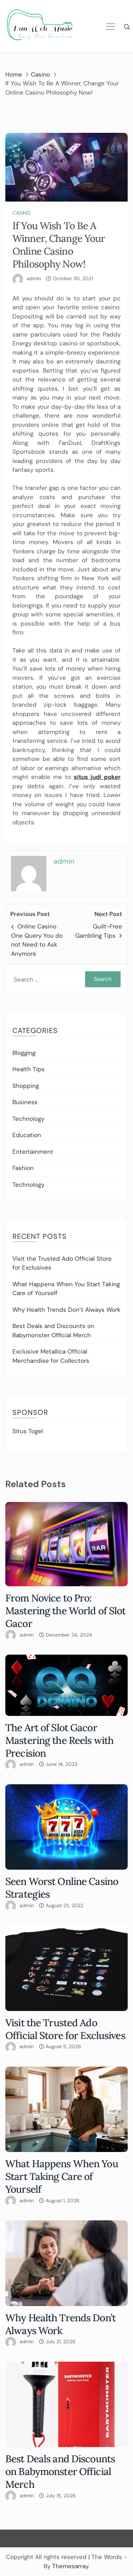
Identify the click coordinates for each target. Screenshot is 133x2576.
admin (34, 278)
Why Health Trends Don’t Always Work (66, 1310)
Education (27, 1135)
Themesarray (70, 2566)
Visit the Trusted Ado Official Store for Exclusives (65, 2029)
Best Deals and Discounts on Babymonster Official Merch (60, 2472)
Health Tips (29, 1069)
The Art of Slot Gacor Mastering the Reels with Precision (59, 1740)
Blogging (24, 1053)
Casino (21, 213)
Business (25, 1102)
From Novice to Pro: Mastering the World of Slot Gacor (65, 1611)
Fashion (23, 1168)
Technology (28, 1119)
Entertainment (33, 1152)
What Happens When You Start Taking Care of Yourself (62, 2176)
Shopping (26, 1086)
